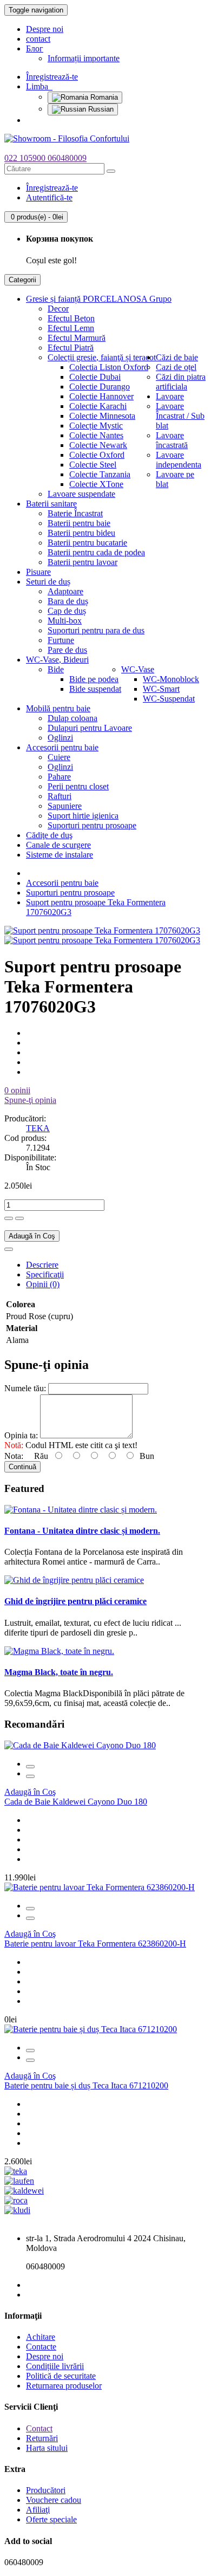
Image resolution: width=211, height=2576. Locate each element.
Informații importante (84, 58)
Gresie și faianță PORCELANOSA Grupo (99, 299)
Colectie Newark (98, 445)
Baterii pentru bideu (81, 533)
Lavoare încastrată (172, 440)
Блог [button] (35, 48)
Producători (46, 2490)
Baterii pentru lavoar (83, 562)
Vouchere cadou (54, 2500)
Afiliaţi (38, 2510)
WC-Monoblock (171, 679)
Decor (58, 309)
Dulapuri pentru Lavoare (90, 728)
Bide (56, 669)
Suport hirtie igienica (83, 816)
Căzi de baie (177, 357)
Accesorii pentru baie (62, 747)
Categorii (22, 280)
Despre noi (45, 29)
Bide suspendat (95, 689)
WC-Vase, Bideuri (57, 660)
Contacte (41, 2347)
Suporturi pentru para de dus (96, 630)
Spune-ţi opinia (30, 1100)
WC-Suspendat (169, 699)
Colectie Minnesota (102, 416)
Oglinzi (60, 738)
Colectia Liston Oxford (109, 367)
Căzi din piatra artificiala (181, 382)
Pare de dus (67, 650)
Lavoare (170, 396)
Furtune (61, 640)
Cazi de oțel (176, 367)
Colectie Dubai (95, 377)
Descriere (42, 1265)
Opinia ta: (21, 1435)
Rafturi (60, 796)
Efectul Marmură (77, 338)
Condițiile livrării (55, 2366)
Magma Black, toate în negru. (59, 1672)
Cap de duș (67, 611)
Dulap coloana (72, 718)
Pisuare (38, 572)
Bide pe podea (94, 679)
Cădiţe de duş (49, 835)
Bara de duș (68, 601)
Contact (39, 2428)
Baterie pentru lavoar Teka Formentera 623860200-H (95, 1944)
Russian (100, 109)
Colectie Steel (93, 465)
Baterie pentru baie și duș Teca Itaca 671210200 (86, 2085)
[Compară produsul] (30, 1776)
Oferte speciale (51, 2519)
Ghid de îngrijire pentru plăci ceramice (75, 1601)
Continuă (22, 1467)
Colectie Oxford (97, 455)
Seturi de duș (48, 582)
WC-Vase (138, 669)
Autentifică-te (49, 197)
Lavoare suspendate (81, 494)
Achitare (41, 2337)
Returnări (42, 2438)
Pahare (59, 777)
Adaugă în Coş (32, 1236)
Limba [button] (39, 86)
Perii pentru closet (78, 786)
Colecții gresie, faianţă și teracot (102, 357)
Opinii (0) (43, 1284)
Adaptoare (65, 591)
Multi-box (65, 621)
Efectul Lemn (71, 328)
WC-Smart (161, 689)
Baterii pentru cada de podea (96, 552)
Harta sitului (47, 2448)
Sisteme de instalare (60, 855)
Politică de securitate (61, 2376)
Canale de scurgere (58, 845)
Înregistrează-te (52, 77)
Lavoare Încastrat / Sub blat (180, 416)
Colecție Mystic (96, 426)
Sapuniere (65, 806)
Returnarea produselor (64, 2386)
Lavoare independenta (179, 460)
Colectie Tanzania (100, 474)
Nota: (14, 1456)
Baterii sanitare (51, 504)
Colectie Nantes (96, 435)
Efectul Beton (71, 318)
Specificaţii (45, 1274)
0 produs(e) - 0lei (36, 217)
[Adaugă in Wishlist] (9, 1249)
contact (38, 39)
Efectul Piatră (71, 348)
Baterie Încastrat (75, 513)
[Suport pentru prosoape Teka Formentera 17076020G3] (102, 930)
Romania (103, 97)
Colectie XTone (96, 484)
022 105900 (26, 158)
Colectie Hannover (101, 396)
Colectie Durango (100, 387)
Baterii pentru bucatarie (87, 543)
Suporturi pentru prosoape (92, 825)
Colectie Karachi (98, 406)
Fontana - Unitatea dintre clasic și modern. (82, 1531)
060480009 (67, 158)
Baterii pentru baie (79, 523)
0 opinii (17, 1090)
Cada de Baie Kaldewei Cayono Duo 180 (76, 1802)
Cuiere (59, 757)
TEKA (38, 1128)
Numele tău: (25, 1388)
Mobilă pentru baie (58, 708)
